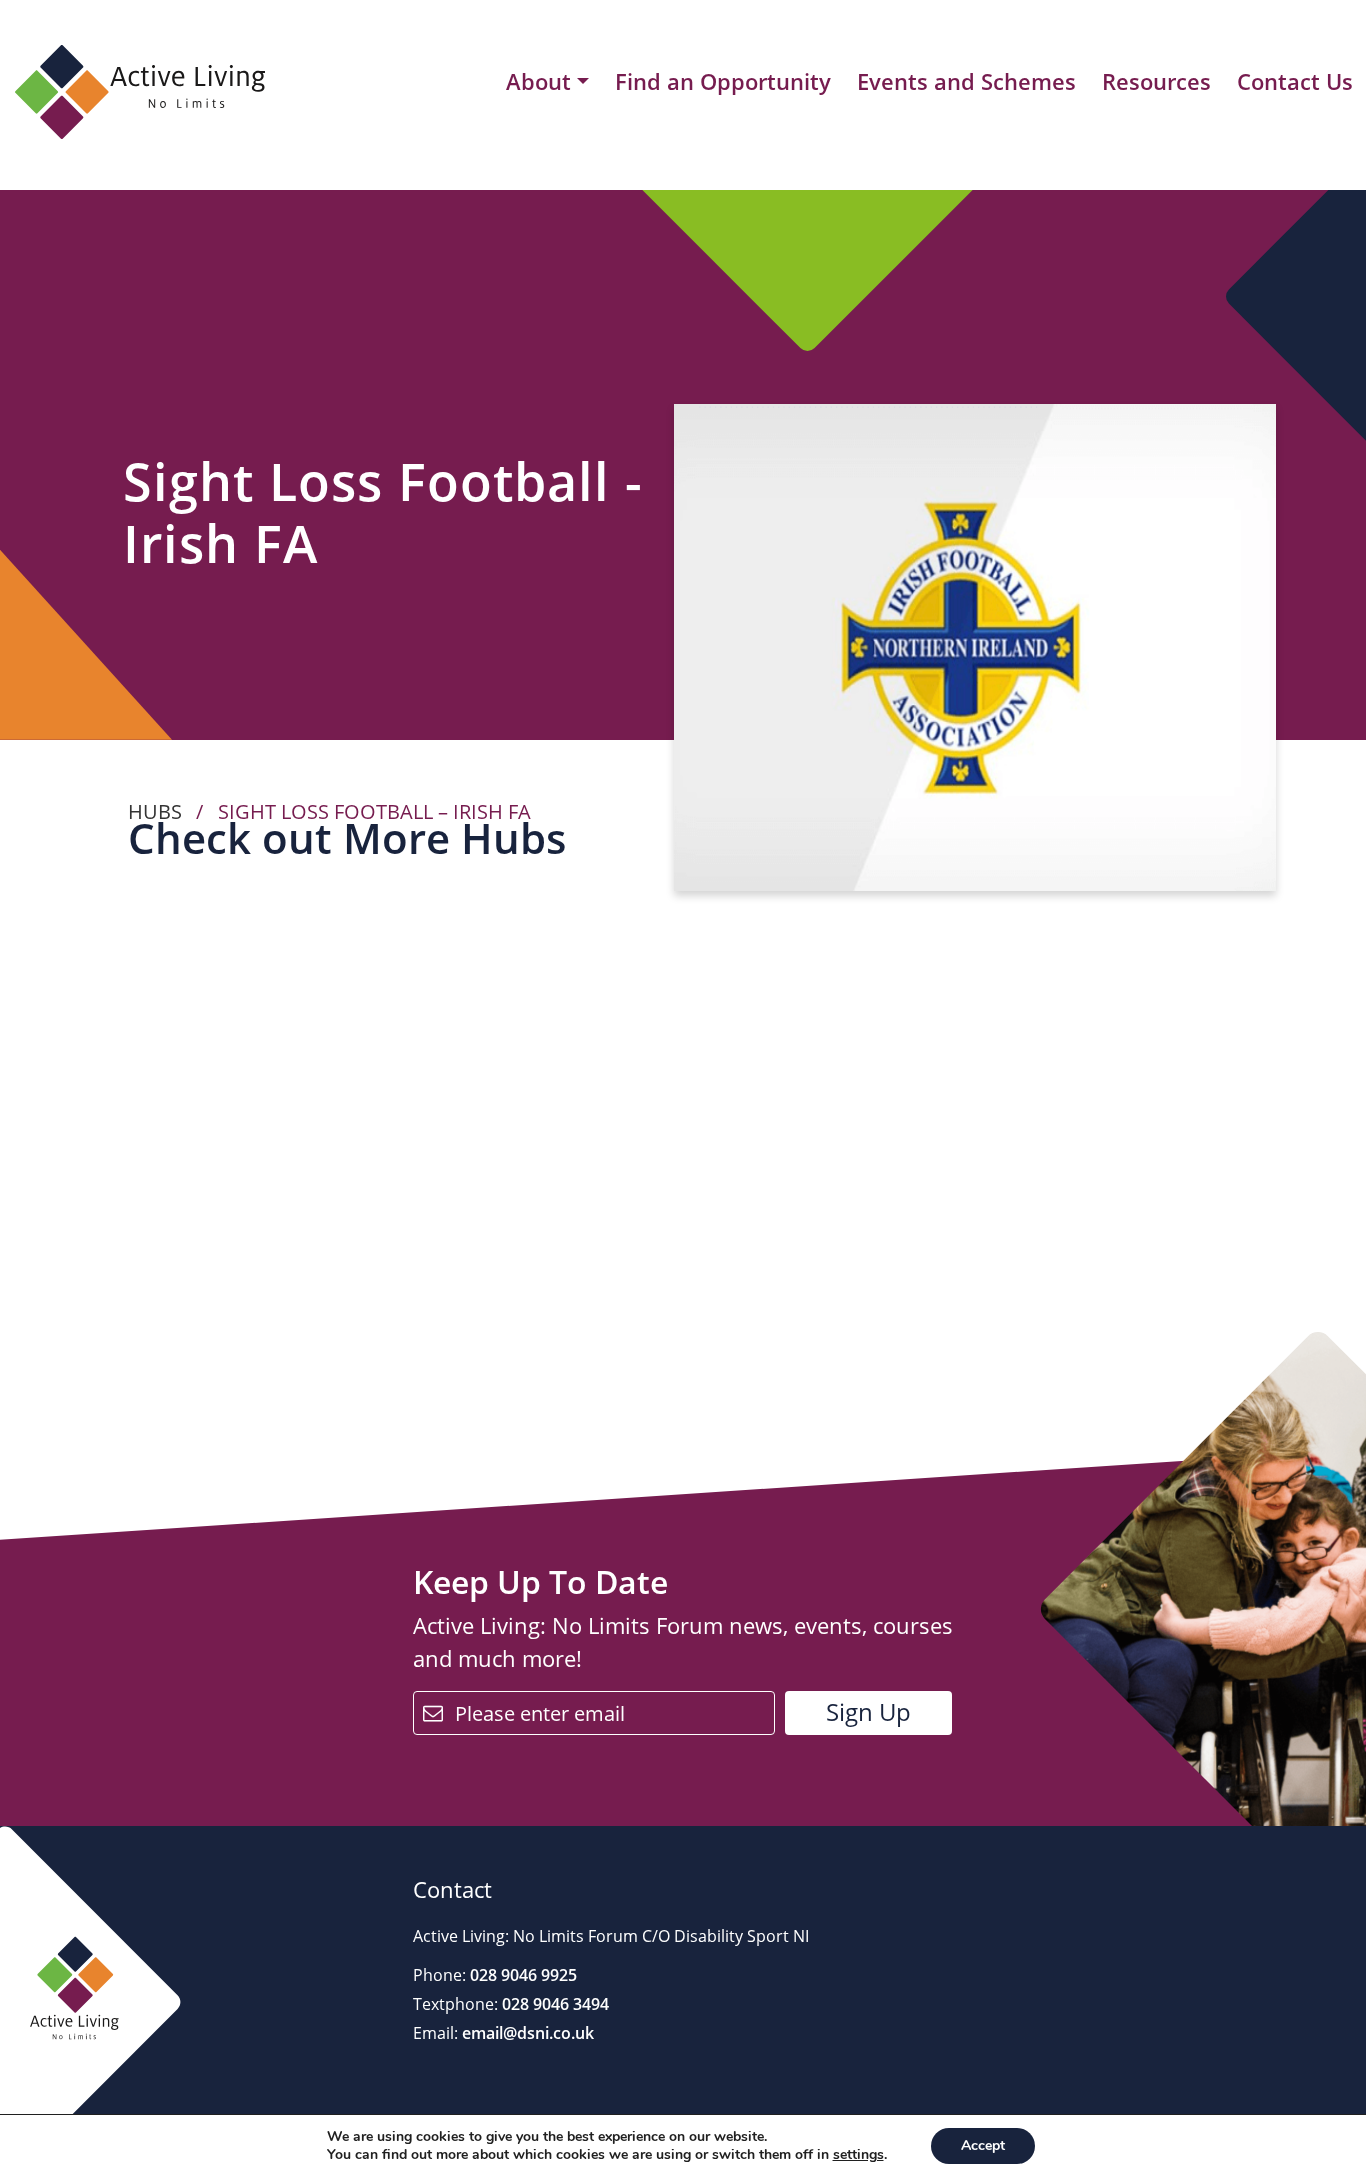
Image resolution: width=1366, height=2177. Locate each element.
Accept (983, 2145)
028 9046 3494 (553, 2004)
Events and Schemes (966, 81)
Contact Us (1295, 81)
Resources (1156, 81)
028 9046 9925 (521, 1975)
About (538, 82)
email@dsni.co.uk (526, 2033)
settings (858, 2155)
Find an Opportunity (723, 81)
